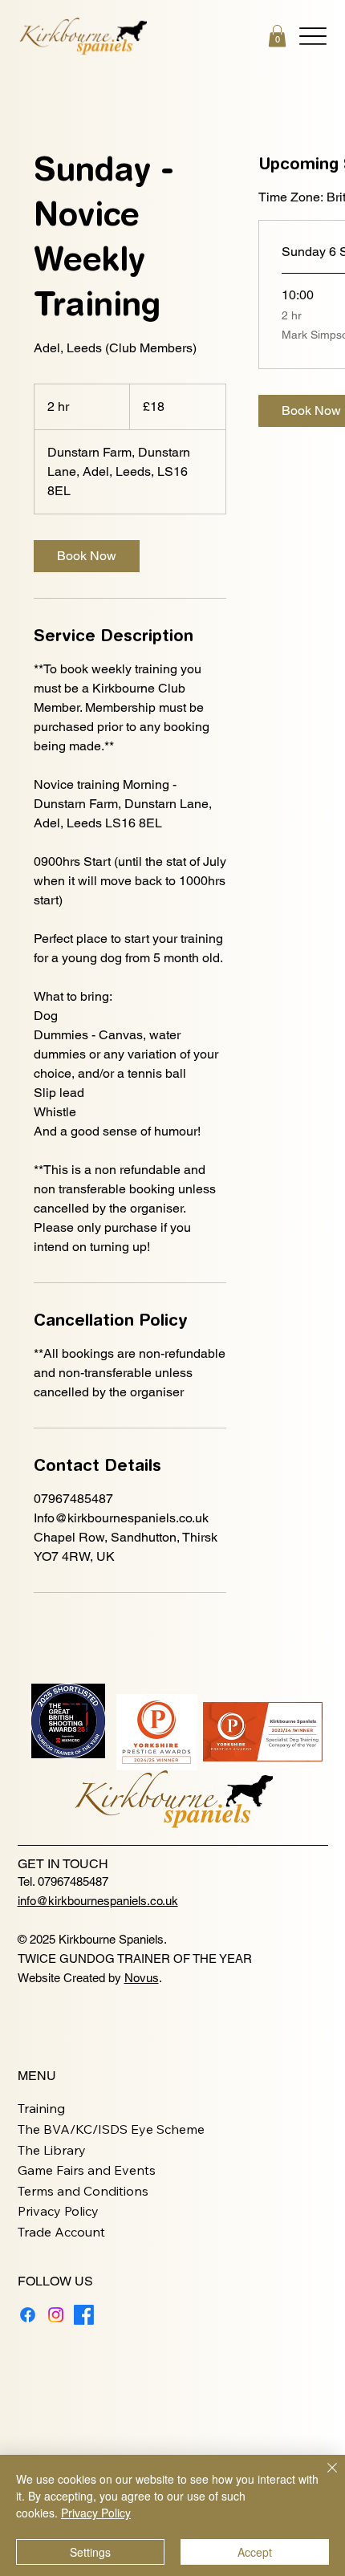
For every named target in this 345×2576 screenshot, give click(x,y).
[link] (87, 556)
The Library (52, 2150)
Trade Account (61, 2232)
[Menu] (313, 36)
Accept (255, 2552)
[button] (277, 36)
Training (41, 2108)
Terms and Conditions (83, 2191)
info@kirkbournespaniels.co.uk (98, 1901)
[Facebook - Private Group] (84, 2315)
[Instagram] (56, 2315)
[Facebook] (28, 2315)
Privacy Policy (58, 2211)
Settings (90, 2552)
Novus (142, 1978)
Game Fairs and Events (87, 2170)
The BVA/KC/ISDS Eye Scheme (111, 2129)
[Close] (323, 2477)
